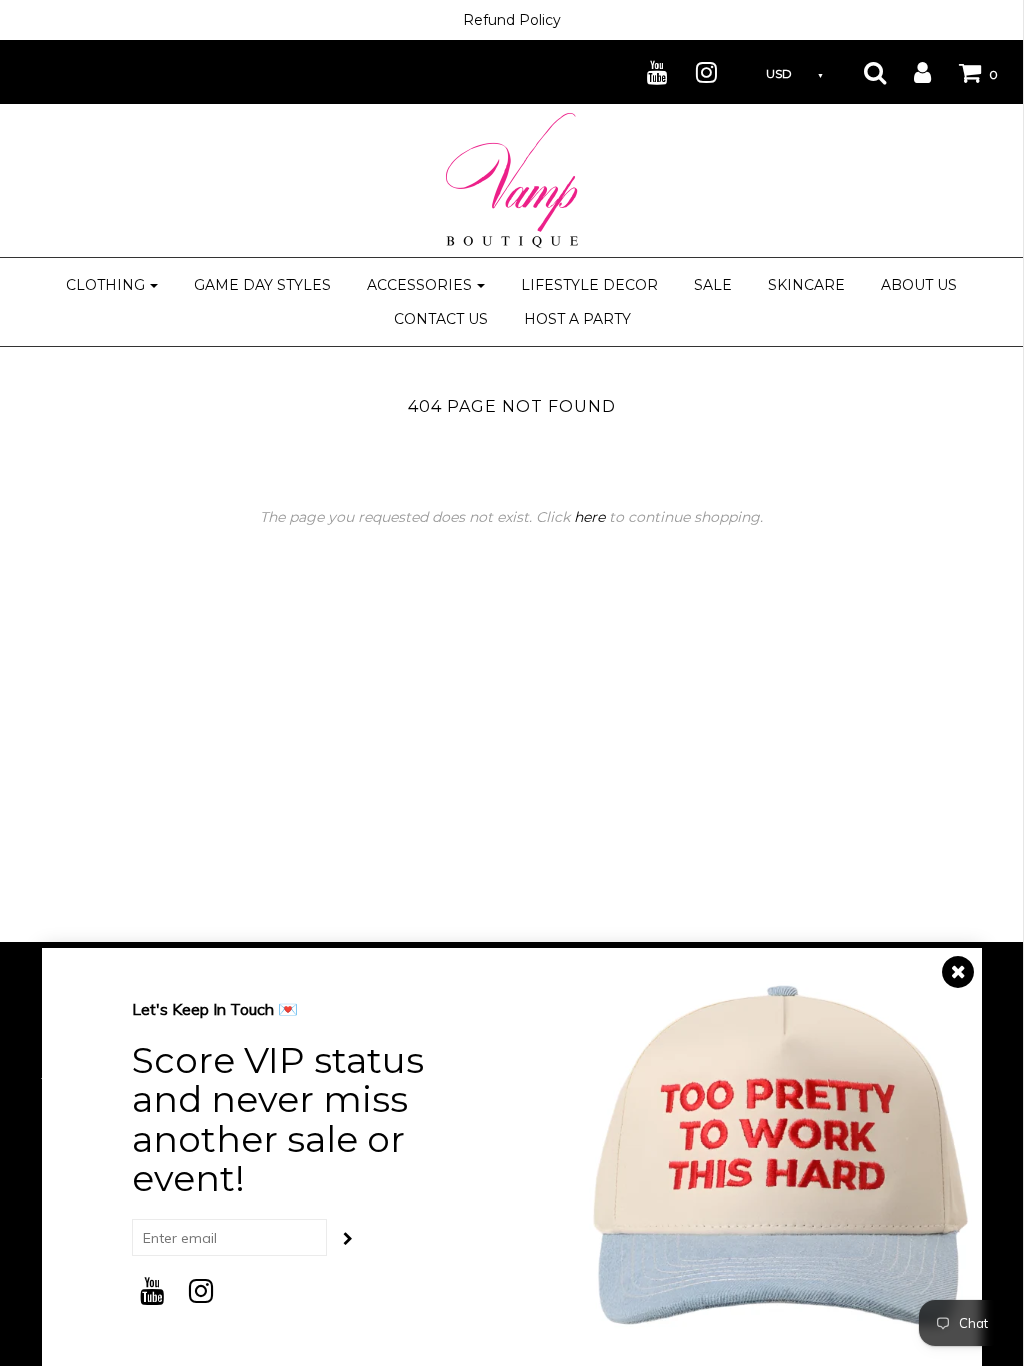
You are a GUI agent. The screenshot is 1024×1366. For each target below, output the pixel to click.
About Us (919, 285)
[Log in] (910, 72)
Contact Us (441, 319)
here (589, 517)
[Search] (862, 72)
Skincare (806, 285)
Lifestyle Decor (589, 285)
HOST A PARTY (577, 319)
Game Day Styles (262, 285)
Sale (713, 285)
